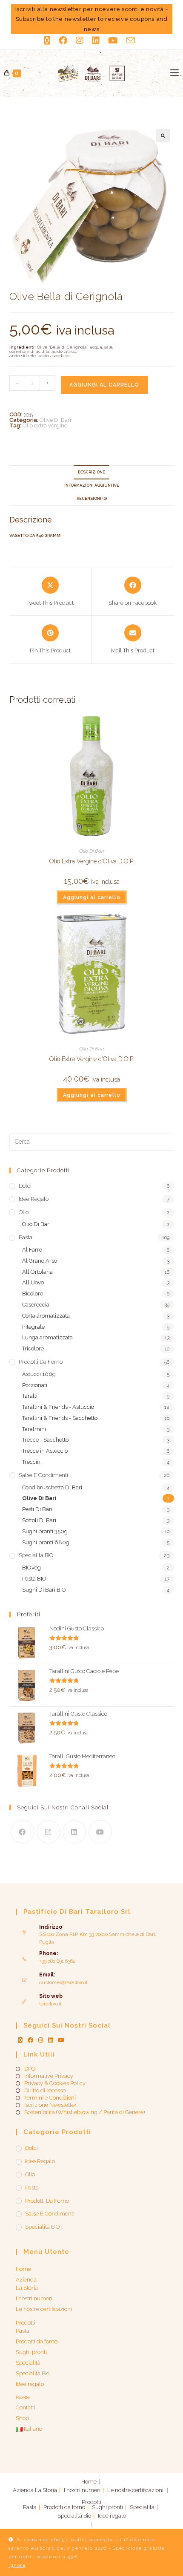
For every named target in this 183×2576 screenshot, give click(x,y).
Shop (22, 2418)
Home (23, 2269)
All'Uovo (33, 1282)
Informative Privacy (49, 2076)
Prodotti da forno (41, 1362)
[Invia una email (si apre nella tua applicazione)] (131, 40)
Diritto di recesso (45, 2091)
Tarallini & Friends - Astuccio (58, 1407)
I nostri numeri (34, 2298)
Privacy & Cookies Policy (55, 2083)
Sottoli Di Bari (39, 1520)
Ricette (23, 2397)
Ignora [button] (17, 2565)
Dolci (25, 1186)
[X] (20, 2040)
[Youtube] (100, 1832)
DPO (30, 2069)
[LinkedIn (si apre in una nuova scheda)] (96, 40)
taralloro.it (50, 2004)
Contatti (26, 2407)
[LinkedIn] (74, 1832)
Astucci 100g (39, 1374)
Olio (24, 1212)
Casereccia (36, 1305)
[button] (163, 136)
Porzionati (35, 1385)
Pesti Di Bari (37, 1509)
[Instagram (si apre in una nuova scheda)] (80, 40)
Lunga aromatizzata (47, 1337)
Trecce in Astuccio (45, 1451)
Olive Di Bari (55, 420)
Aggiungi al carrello (104, 385)
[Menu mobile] (174, 73)
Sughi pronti (31, 2352)
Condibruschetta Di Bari (52, 1487)
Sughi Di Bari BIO (44, 1590)
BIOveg (31, 1568)
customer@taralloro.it (63, 1982)
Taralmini (34, 1429)
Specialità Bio (33, 2373)
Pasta (26, 1237)
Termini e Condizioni (50, 2098)
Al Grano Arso (40, 1261)
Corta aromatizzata (46, 1316)
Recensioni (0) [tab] (92, 499)
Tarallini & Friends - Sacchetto (60, 1418)
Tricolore (33, 1349)
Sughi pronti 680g (46, 1542)
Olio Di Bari (91, 851)
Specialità (28, 2363)
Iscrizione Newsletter (50, 2105)
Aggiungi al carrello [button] (92, 897)
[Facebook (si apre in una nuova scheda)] (63, 40)
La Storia (27, 2288)
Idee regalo (34, 1199)
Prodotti (26, 2323)
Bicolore (33, 1294)
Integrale (33, 1327)
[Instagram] (48, 1832)
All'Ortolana (37, 1272)
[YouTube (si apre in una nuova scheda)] (113, 40)
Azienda (26, 2280)
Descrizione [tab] (91, 472)
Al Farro (32, 1250)
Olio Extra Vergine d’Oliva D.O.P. (92, 861)
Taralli (30, 1396)
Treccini (32, 1462)
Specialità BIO (36, 1555)
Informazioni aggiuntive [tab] (92, 485)
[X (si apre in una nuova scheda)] (49, 40)
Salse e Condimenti (43, 1475)
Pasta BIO (34, 1579)
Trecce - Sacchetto (45, 1440)
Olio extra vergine (45, 425)
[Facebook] (22, 1832)
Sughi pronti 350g (45, 1531)
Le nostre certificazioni (44, 2309)
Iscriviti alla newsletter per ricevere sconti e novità (90, 9)
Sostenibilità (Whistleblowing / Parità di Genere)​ (84, 2112)
